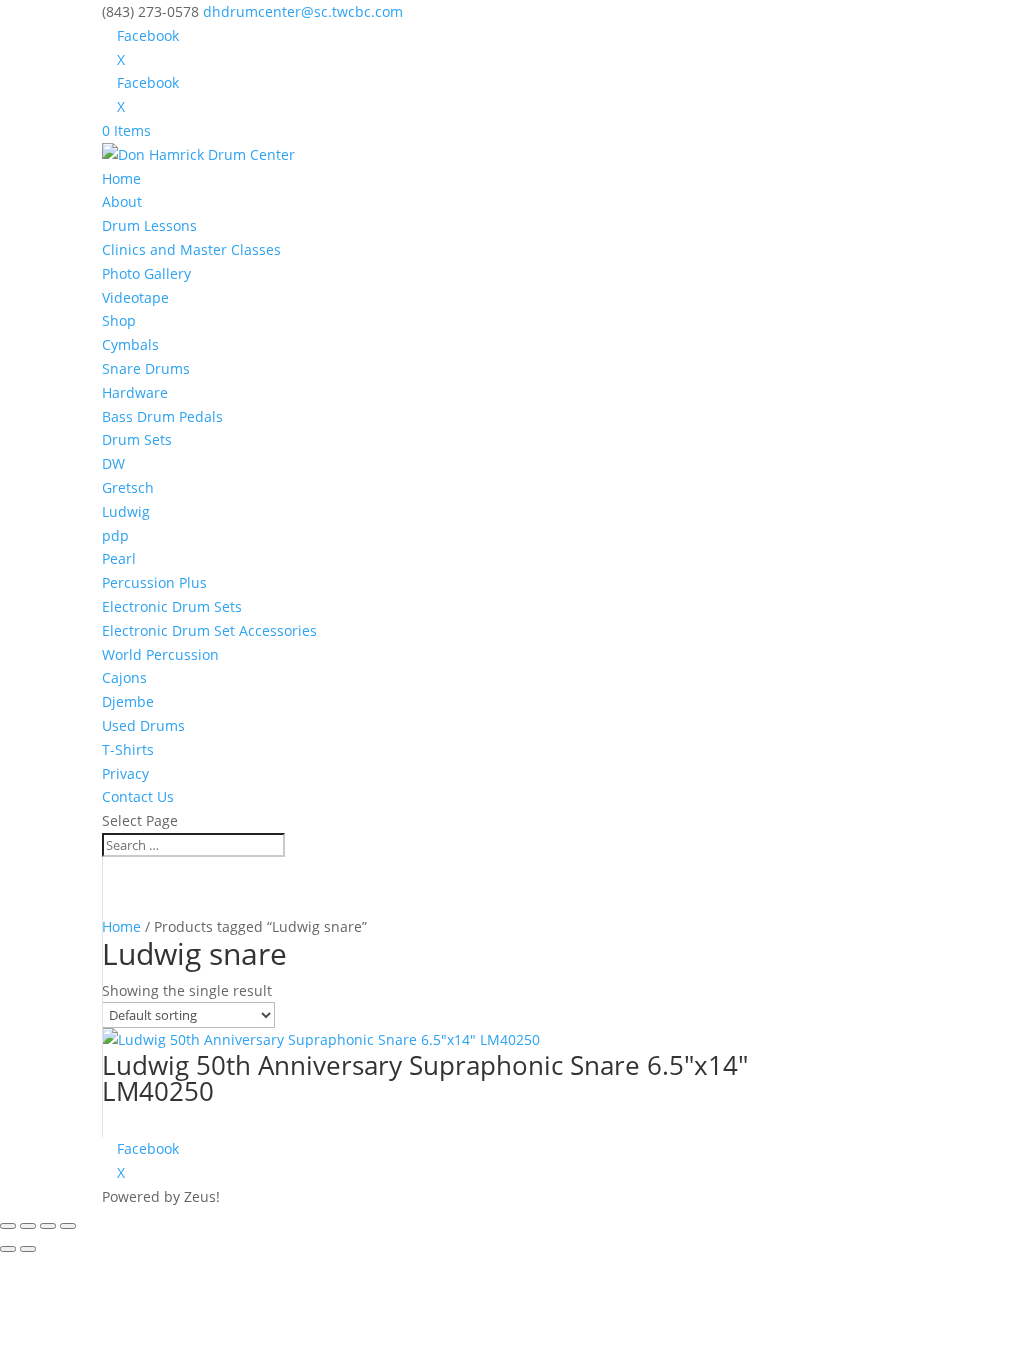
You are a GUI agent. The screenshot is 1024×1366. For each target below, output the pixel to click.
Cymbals (130, 344)
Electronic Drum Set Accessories (209, 630)
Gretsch (128, 487)
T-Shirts (128, 749)
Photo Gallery (146, 273)
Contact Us (138, 796)
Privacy (125, 773)
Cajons (124, 677)
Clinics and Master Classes (191, 249)
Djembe (128, 701)
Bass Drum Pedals (162, 416)
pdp (115, 535)
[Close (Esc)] (68, 1226)
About (122, 201)
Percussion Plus (154, 582)
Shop (119, 320)
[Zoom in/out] (8, 1226)
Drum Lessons (149, 225)
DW (113, 463)
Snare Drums (146, 368)
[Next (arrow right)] (28, 1249)
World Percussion (160, 654)
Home (121, 178)
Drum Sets (137, 439)
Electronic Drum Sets (172, 606)
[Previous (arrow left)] (8, 1249)
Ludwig (126, 511)
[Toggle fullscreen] (28, 1226)
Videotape (135, 297)
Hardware (135, 392)
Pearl (119, 558)
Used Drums (143, 725)
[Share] (48, 1226)
